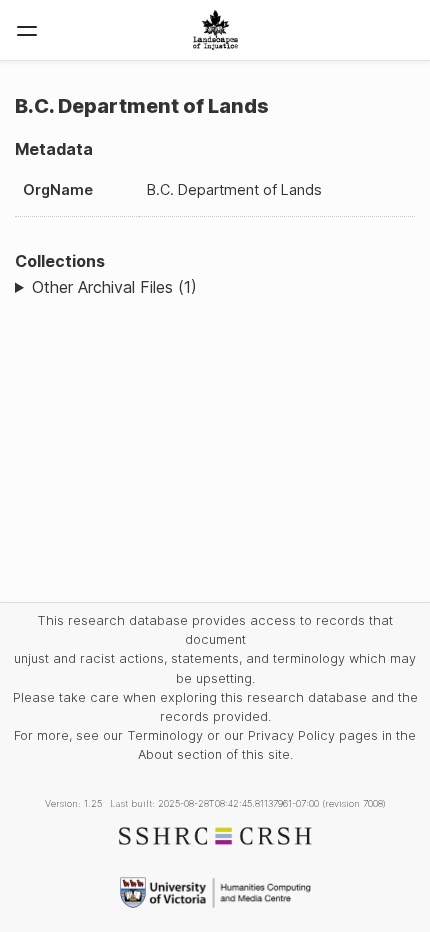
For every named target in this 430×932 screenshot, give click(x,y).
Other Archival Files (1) (114, 287)
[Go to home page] (215, 30)
